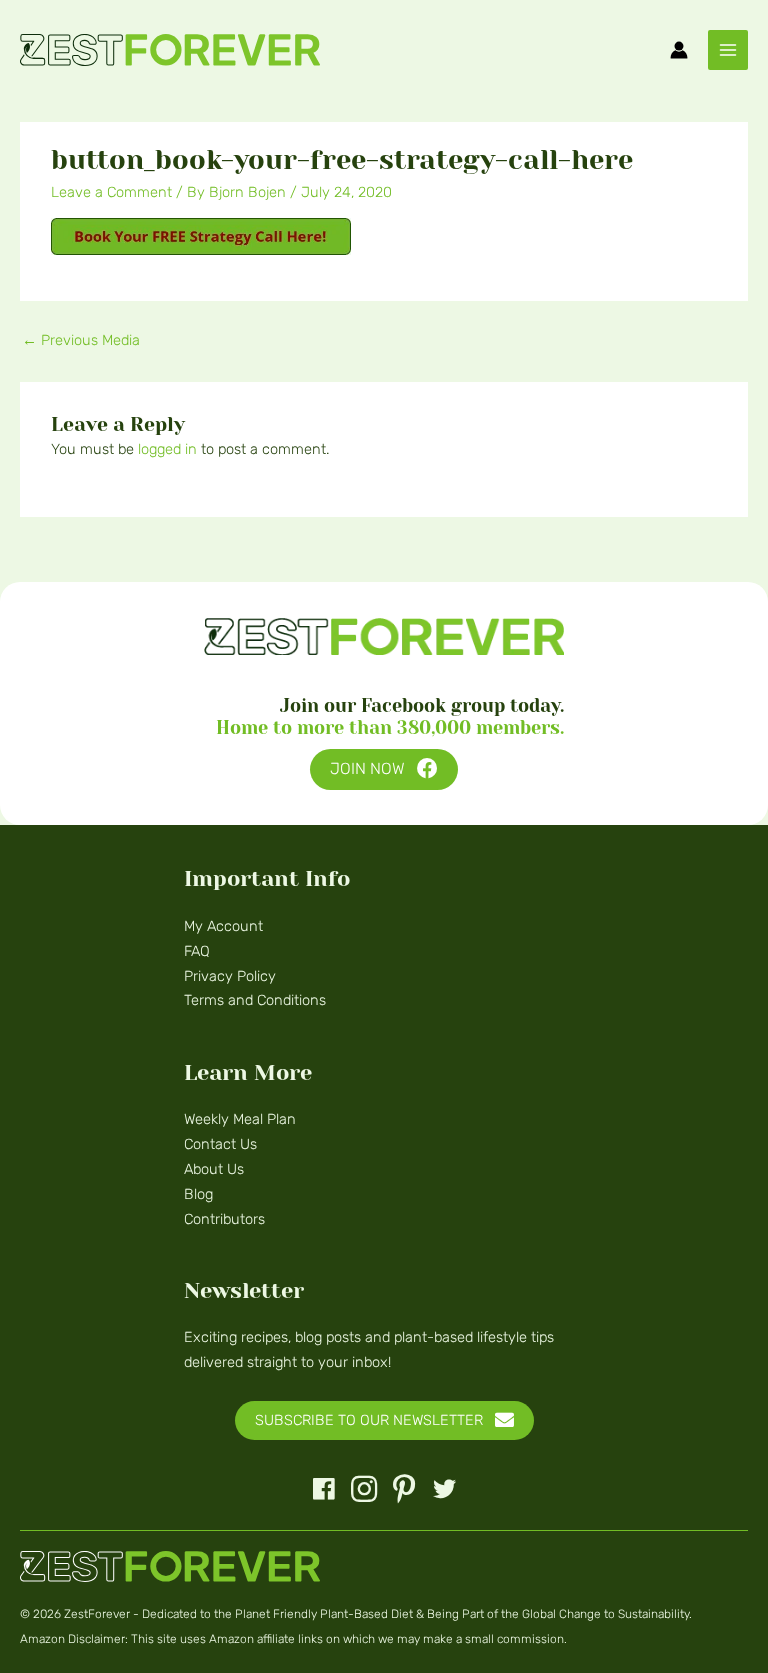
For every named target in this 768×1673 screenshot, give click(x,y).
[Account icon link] (679, 50)
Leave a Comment (111, 192)
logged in (167, 449)
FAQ (197, 951)
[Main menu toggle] (728, 50)
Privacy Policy (230, 976)
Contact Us (220, 1144)
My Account (223, 926)
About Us (214, 1169)
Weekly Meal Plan (240, 1119)
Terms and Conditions (255, 1000)
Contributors (224, 1219)
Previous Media (81, 340)
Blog (198, 1194)
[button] (384, 769)
